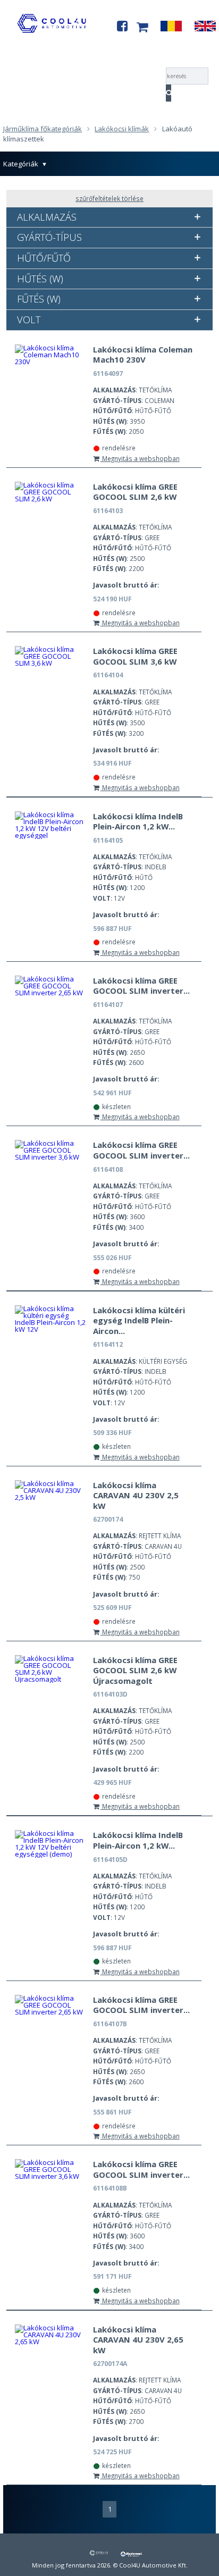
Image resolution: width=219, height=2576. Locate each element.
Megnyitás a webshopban (140, 458)
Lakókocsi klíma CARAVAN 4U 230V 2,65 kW (138, 2340)
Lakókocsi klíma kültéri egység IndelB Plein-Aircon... (139, 1320)
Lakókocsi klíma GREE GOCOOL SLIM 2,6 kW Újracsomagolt (135, 1670)
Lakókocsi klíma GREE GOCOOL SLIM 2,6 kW (135, 492)
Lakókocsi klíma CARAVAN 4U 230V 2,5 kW (136, 1495)
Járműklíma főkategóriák (43, 129)
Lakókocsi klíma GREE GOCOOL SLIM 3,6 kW (135, 656)
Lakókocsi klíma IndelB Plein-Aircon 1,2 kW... (138, 821)
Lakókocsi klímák (122, 129)
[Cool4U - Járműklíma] (52, 35)
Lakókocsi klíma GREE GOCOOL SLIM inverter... (141, 986)
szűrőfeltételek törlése (109, 198)
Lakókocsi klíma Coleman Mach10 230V (143, 355)
